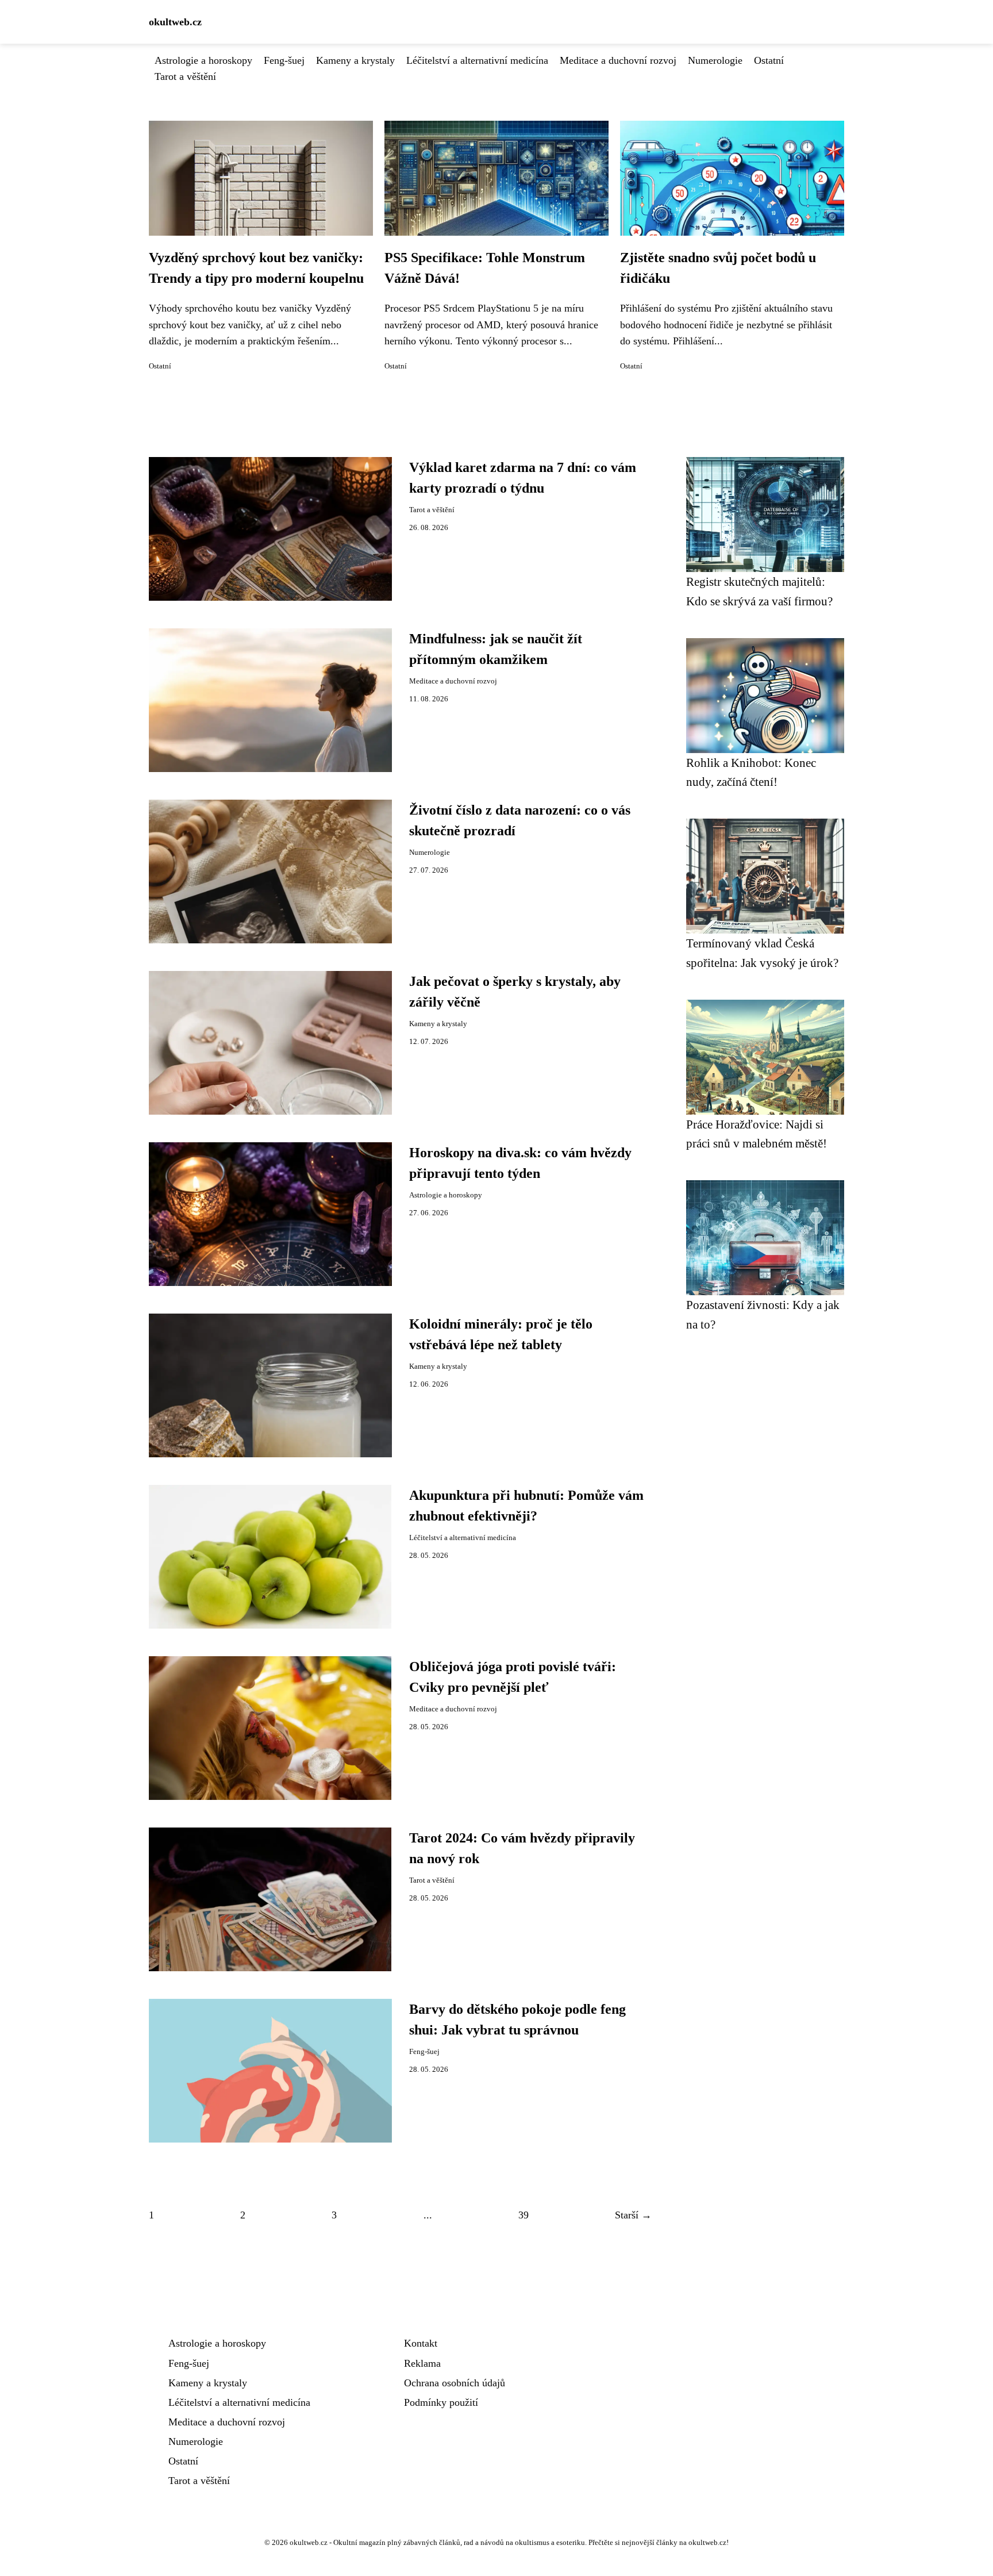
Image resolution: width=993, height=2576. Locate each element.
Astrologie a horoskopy (203, 60)
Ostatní (769, 60)
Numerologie (715, 60)
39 (524, 2215)
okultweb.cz (175, 22)
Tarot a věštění (185, 76)
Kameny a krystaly (355, 60)
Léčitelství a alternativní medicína (477, 60)
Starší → (633, 2215)
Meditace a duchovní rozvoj (618, 60)
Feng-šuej (284, 60)
